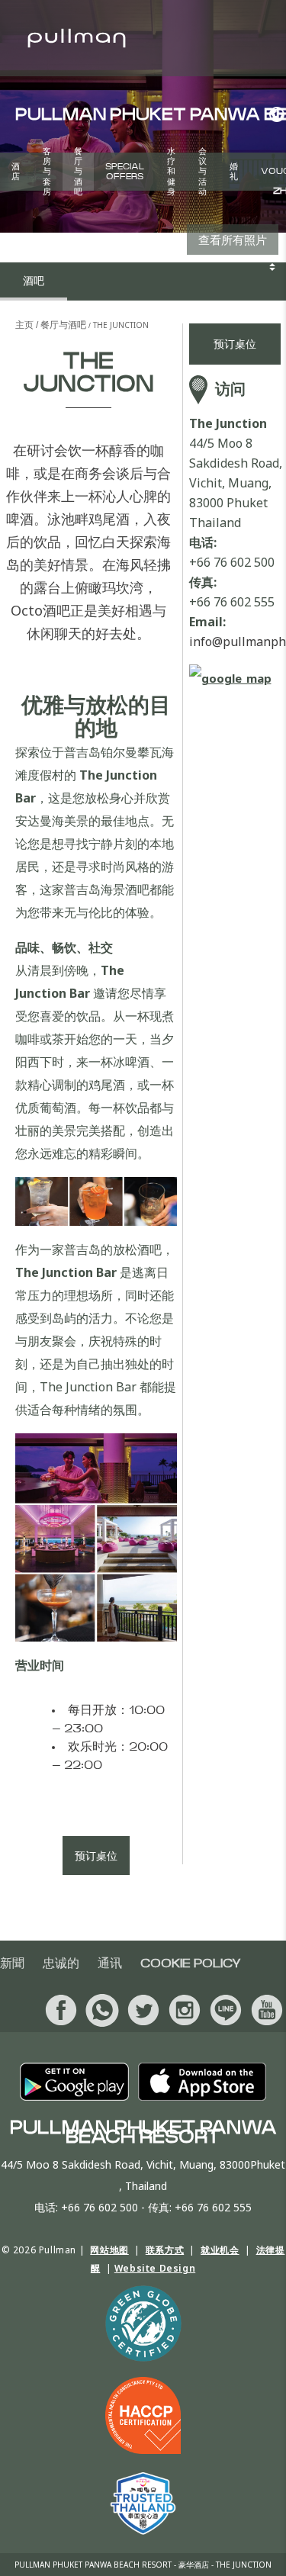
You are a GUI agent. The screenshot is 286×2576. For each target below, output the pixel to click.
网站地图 (109, 2250)
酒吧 (34, 281)
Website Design (155, 2268)
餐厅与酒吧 (78, 172)
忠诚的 (61, 1963)
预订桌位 (96, 1856)
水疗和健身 (171, 172)
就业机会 (220, 2250)
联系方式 (165, 2250)
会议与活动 (202, 172)
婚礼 (234, 172)
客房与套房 (47, 172)
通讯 (110, 1963)
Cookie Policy (191, 1963)
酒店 (16, 172)
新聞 (12, 1963)
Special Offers (125, 172)
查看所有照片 (233, 240)
